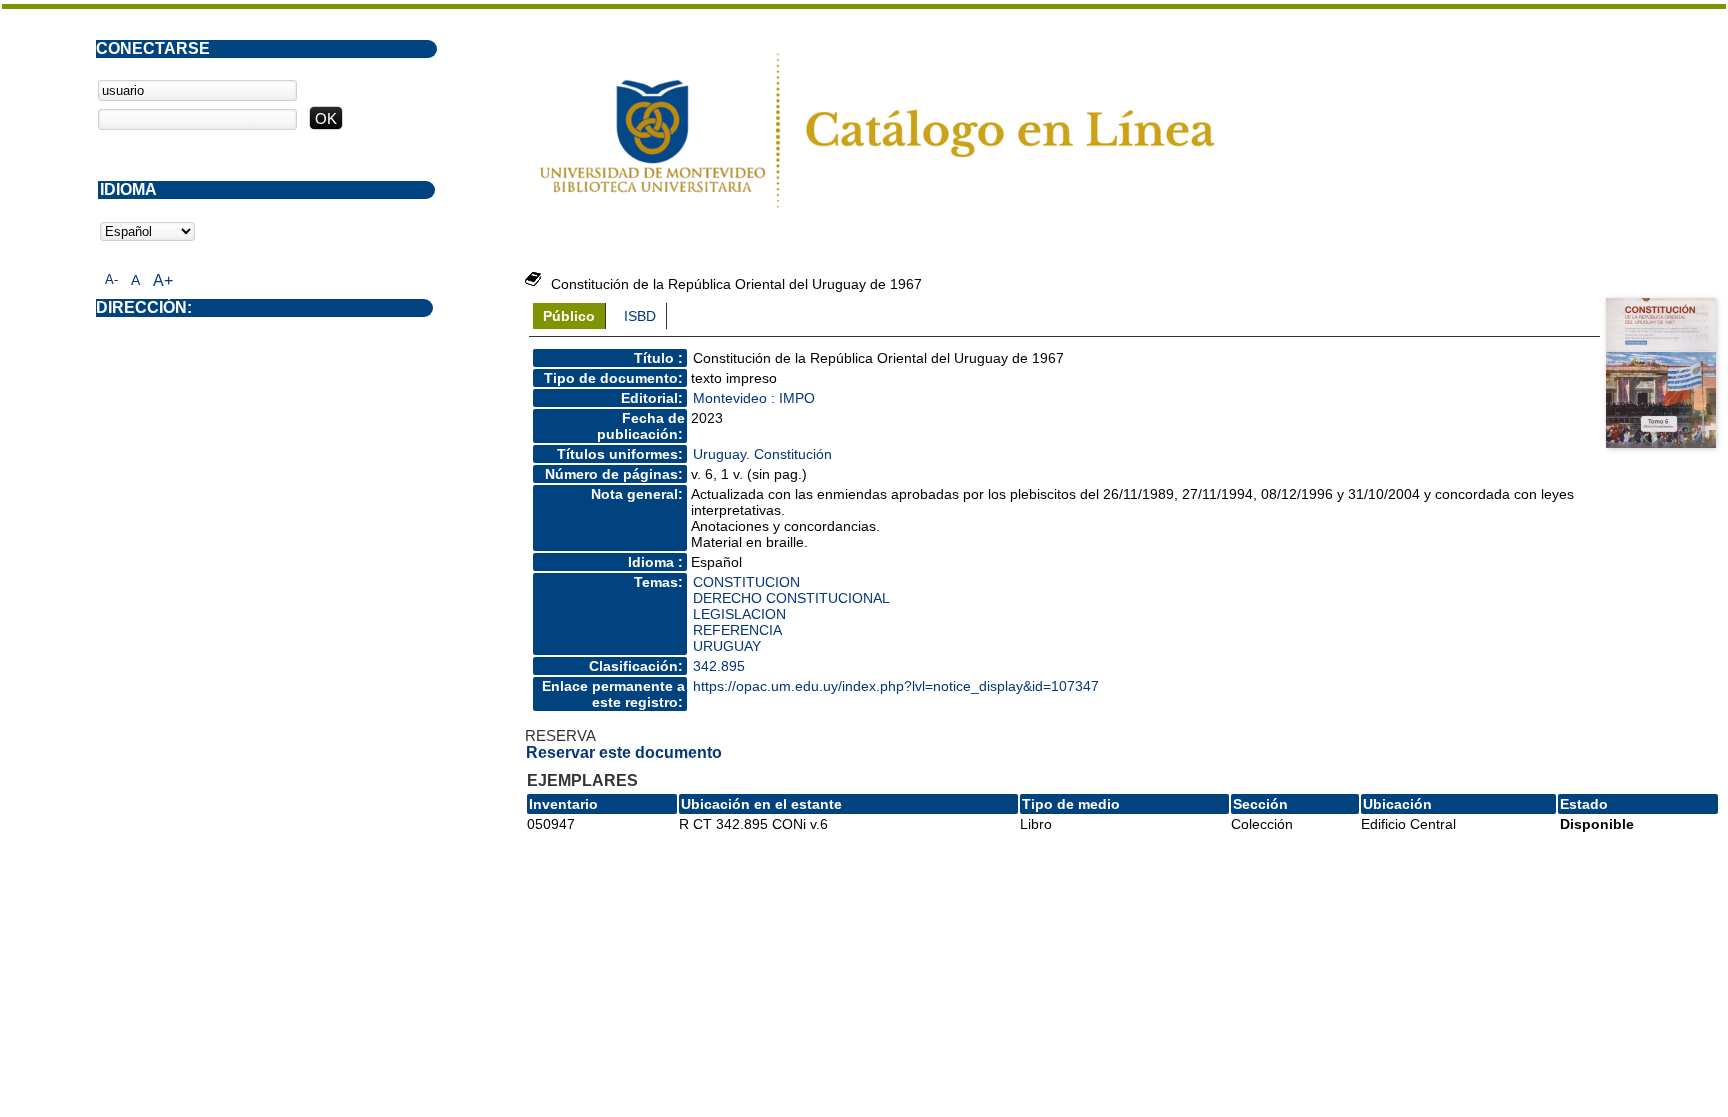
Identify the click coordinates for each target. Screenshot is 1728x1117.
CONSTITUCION (746, 582)
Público (569, 316)
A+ (163, 280)
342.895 (719, 666)
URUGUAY (727, 646)
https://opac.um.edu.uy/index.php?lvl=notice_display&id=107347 (896, 686)
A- (111, 279)
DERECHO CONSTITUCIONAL (791, 598)
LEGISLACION (739, 614)
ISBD (640, 316)
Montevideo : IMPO (754, 398)
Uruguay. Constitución (762, 454)
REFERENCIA (737, 630)
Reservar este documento (624, 752)
